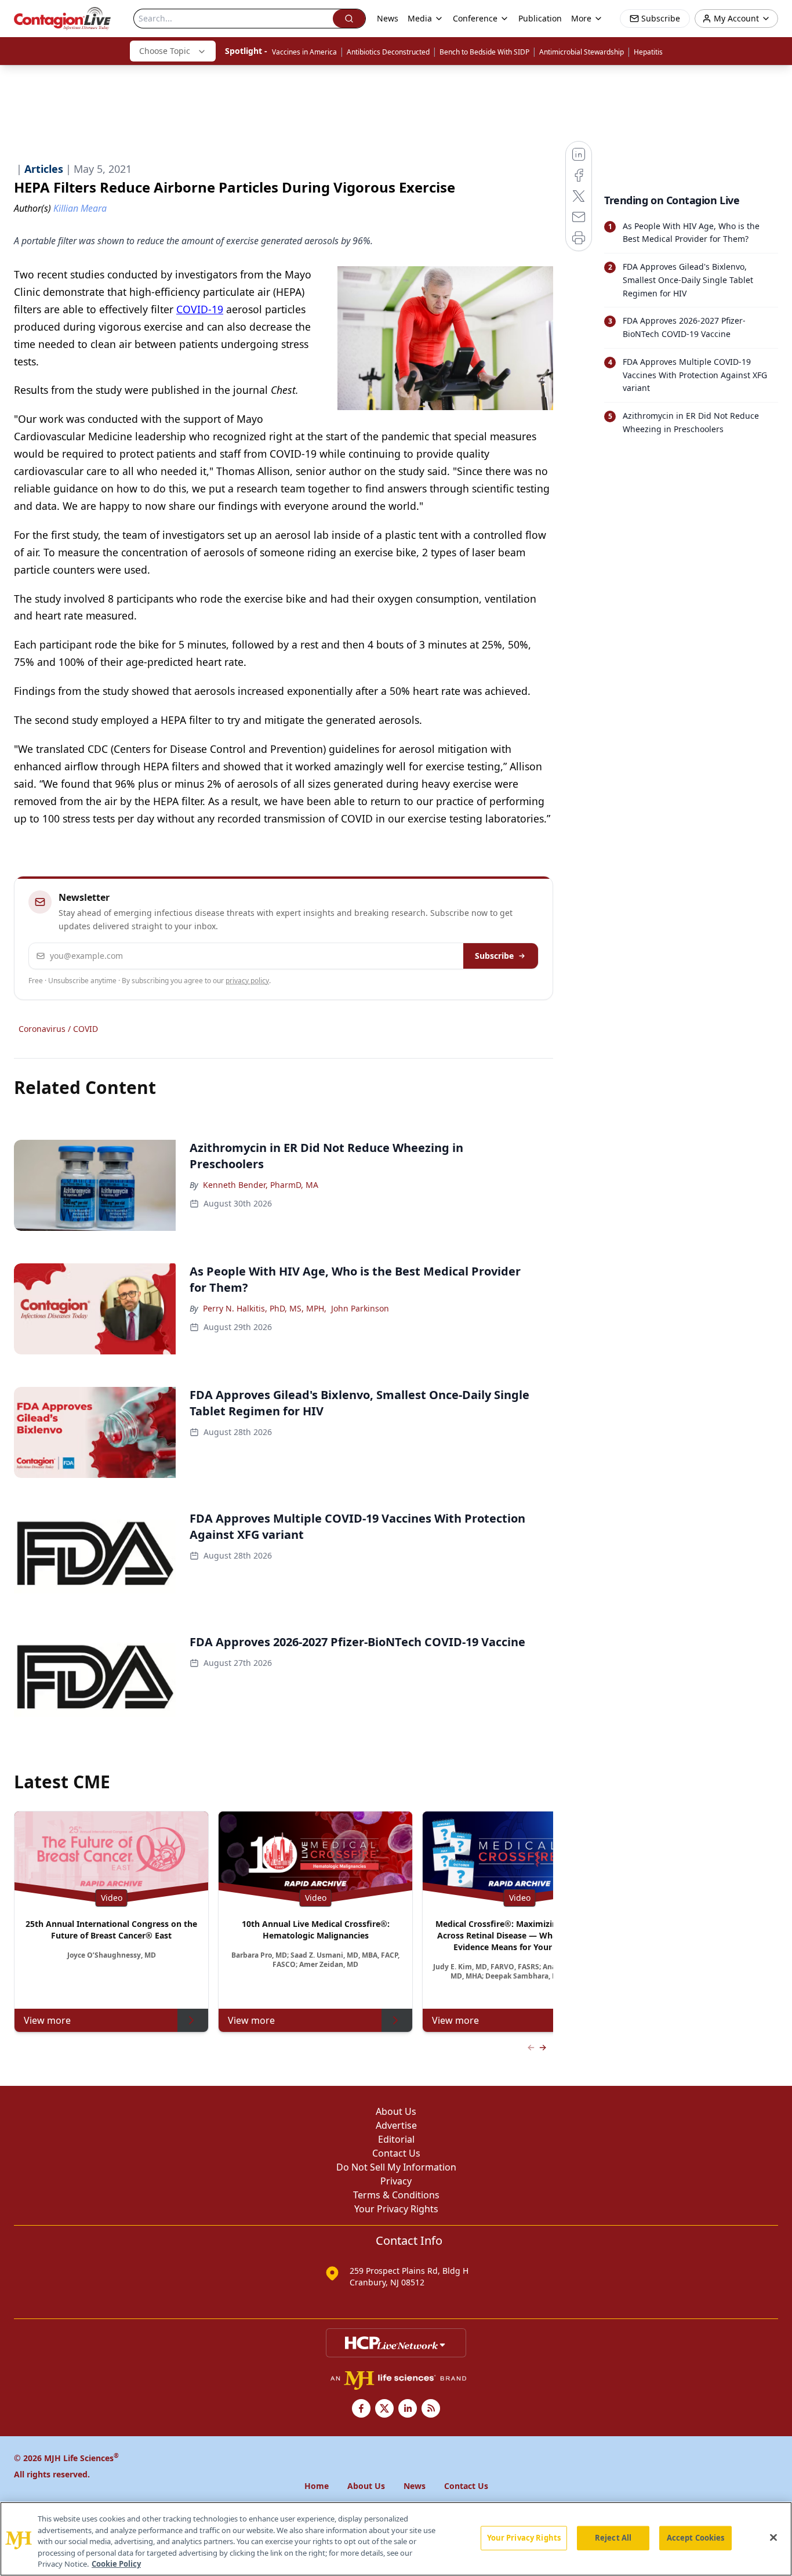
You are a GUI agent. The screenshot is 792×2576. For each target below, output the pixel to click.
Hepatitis (648, 52)
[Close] (773, 2538)
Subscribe (494, 956)
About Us (396, 2111)
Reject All (613, 2538)
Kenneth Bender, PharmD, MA (261, 1185)
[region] (396, 2539)
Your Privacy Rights (396, 2209)
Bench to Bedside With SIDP (484, 52)
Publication (540, 18)
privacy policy (247, 981)
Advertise (396, 2125)
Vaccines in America (304, 52)
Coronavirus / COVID (58, 1029)
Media (420, 18)
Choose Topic (165, 51)
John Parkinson (360, 1308)
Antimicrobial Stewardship (582, 52)
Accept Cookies (696, 2538)
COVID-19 (200, 309)
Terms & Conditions (396, 2195)
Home (317, 2486)
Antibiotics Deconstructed (388, 52)
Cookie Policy (116, 2564)
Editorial (396, 2139)
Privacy (396, 2181)
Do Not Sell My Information (396, 2167)
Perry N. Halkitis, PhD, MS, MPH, (265, 1308)
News (388, 18)
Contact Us (396, 2153)
